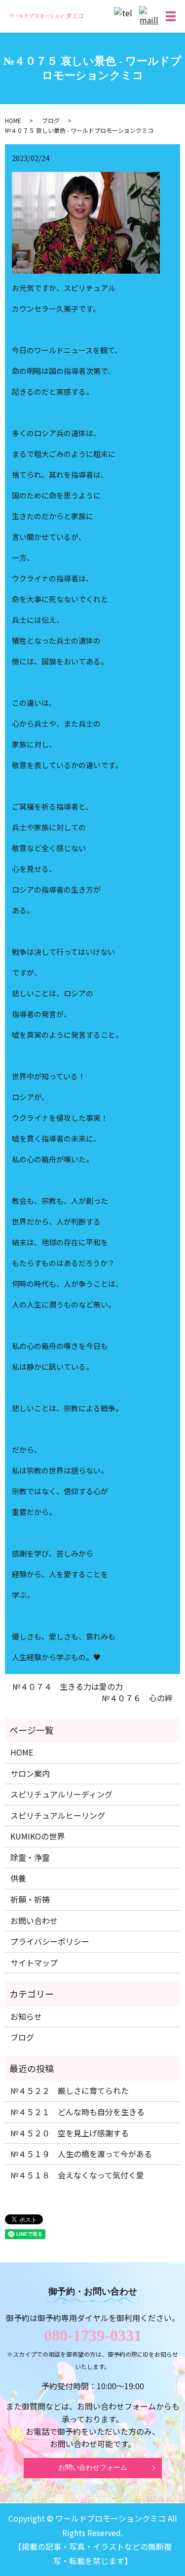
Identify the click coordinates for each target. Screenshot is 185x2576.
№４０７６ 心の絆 (137, 1698)
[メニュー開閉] (171, 16)
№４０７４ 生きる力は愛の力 (68, 1686)
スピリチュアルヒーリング (58, 1815)
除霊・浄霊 (30, 1857)
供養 (18, 1878)
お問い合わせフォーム (93, 2468)
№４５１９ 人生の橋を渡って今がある (81, 2154)
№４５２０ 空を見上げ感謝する (70, 2133)
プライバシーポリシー (50, 1941)
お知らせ (26, 2016)
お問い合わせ (34, 1921)
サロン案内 (30, 1773)
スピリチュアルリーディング (61, 1794)
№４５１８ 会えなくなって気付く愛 (77, 2175)
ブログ (51, 120)
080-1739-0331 (93, 2335)
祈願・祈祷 (30, 1899)
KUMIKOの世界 (37, 1836)
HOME (13, 120)
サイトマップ (34, 1963)
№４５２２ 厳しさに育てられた (70, 2090)
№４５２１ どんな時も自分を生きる (77, 2112)
